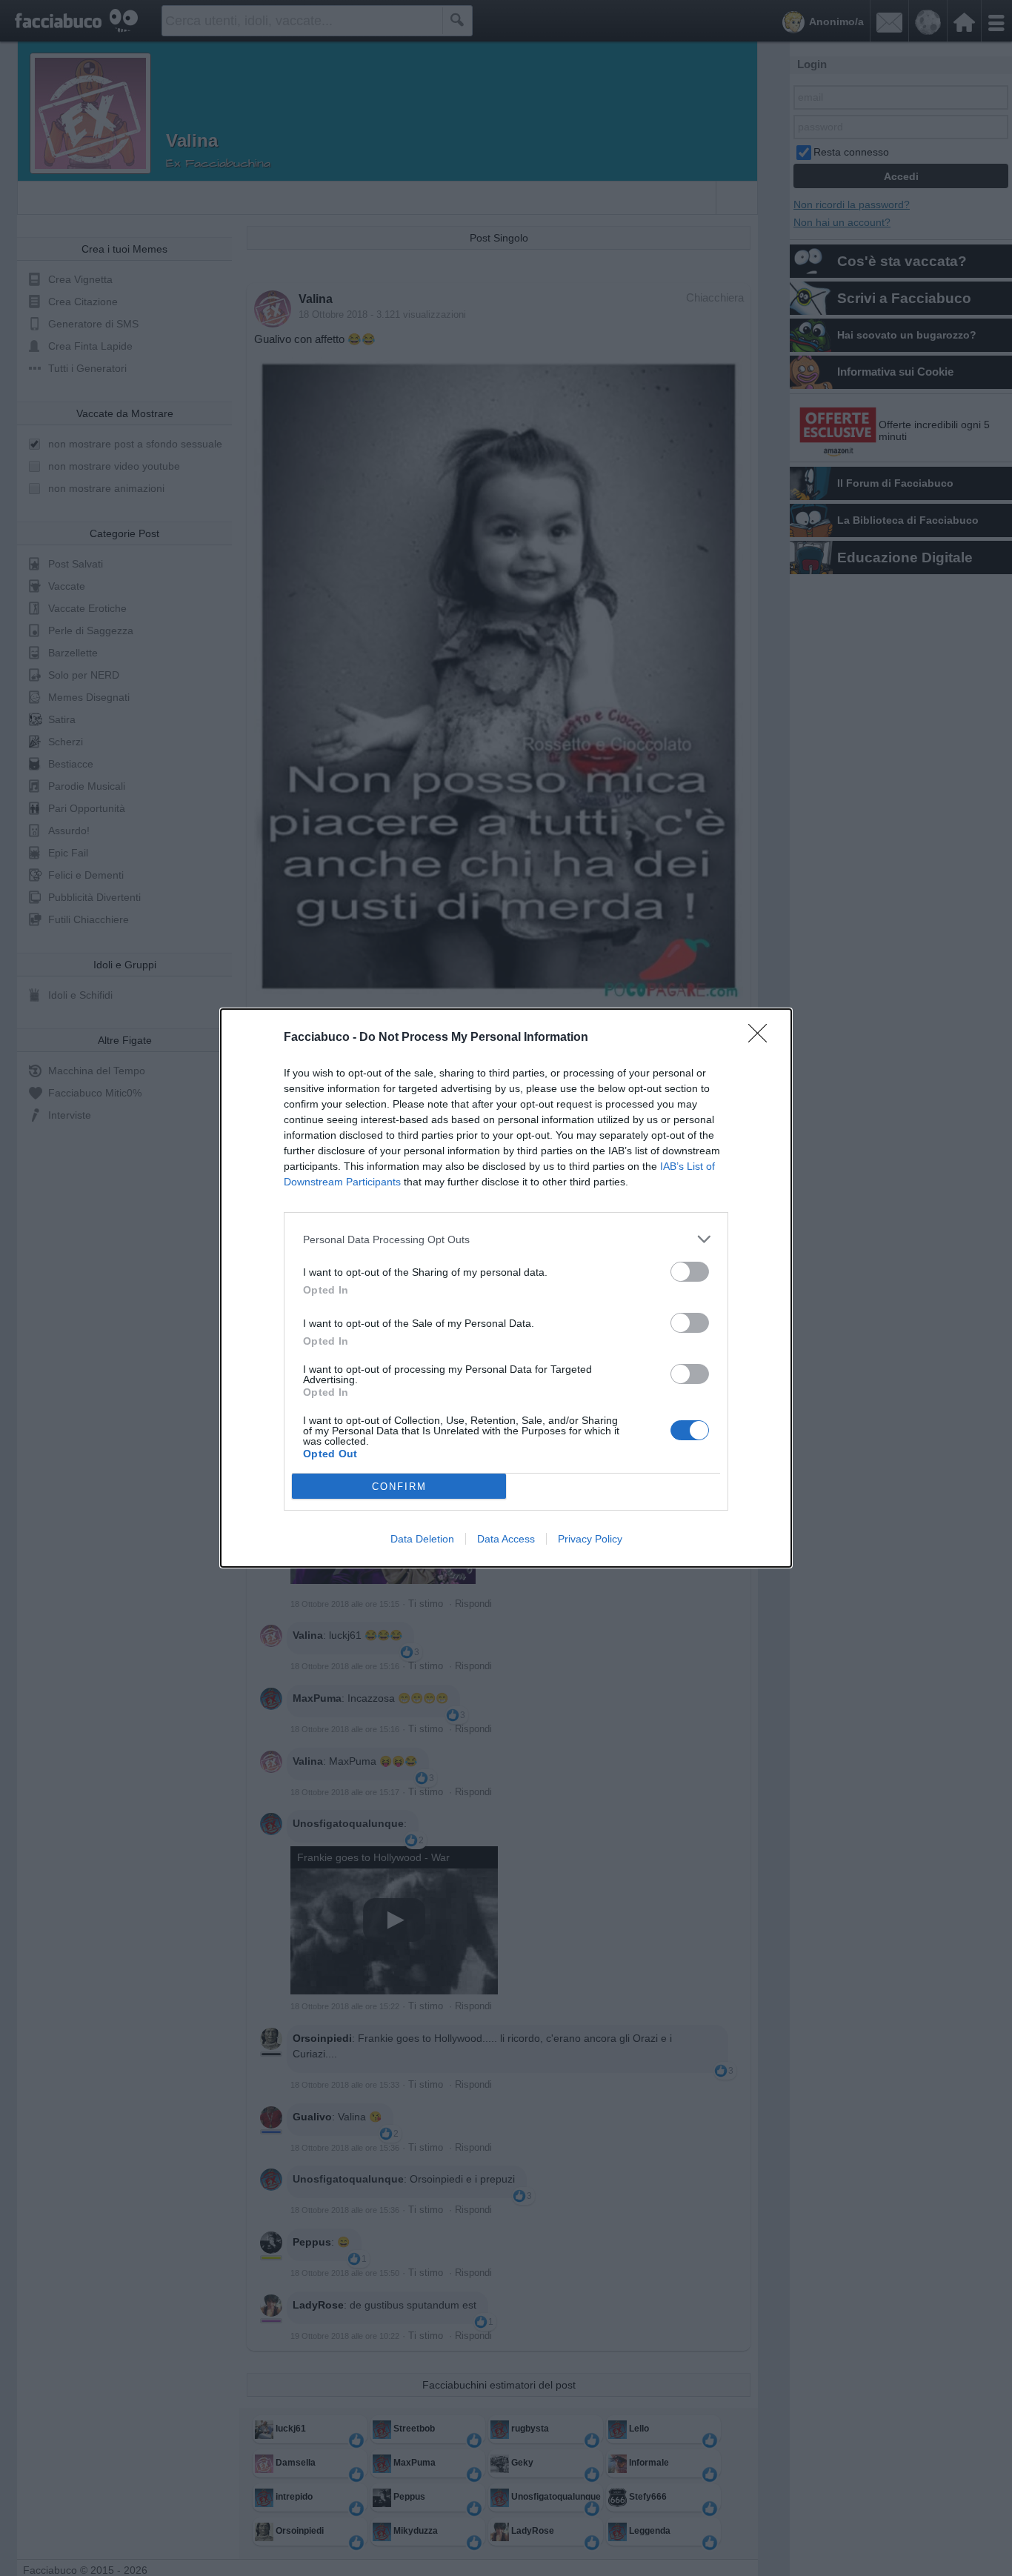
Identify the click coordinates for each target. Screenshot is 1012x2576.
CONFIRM (399, 1487)
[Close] (762, 1038)
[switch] (690, 1272)
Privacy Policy (590, 1539)
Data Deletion (422, 1539)
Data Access (506, 1539)
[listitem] (506, 1239)
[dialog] (506, 1288)
